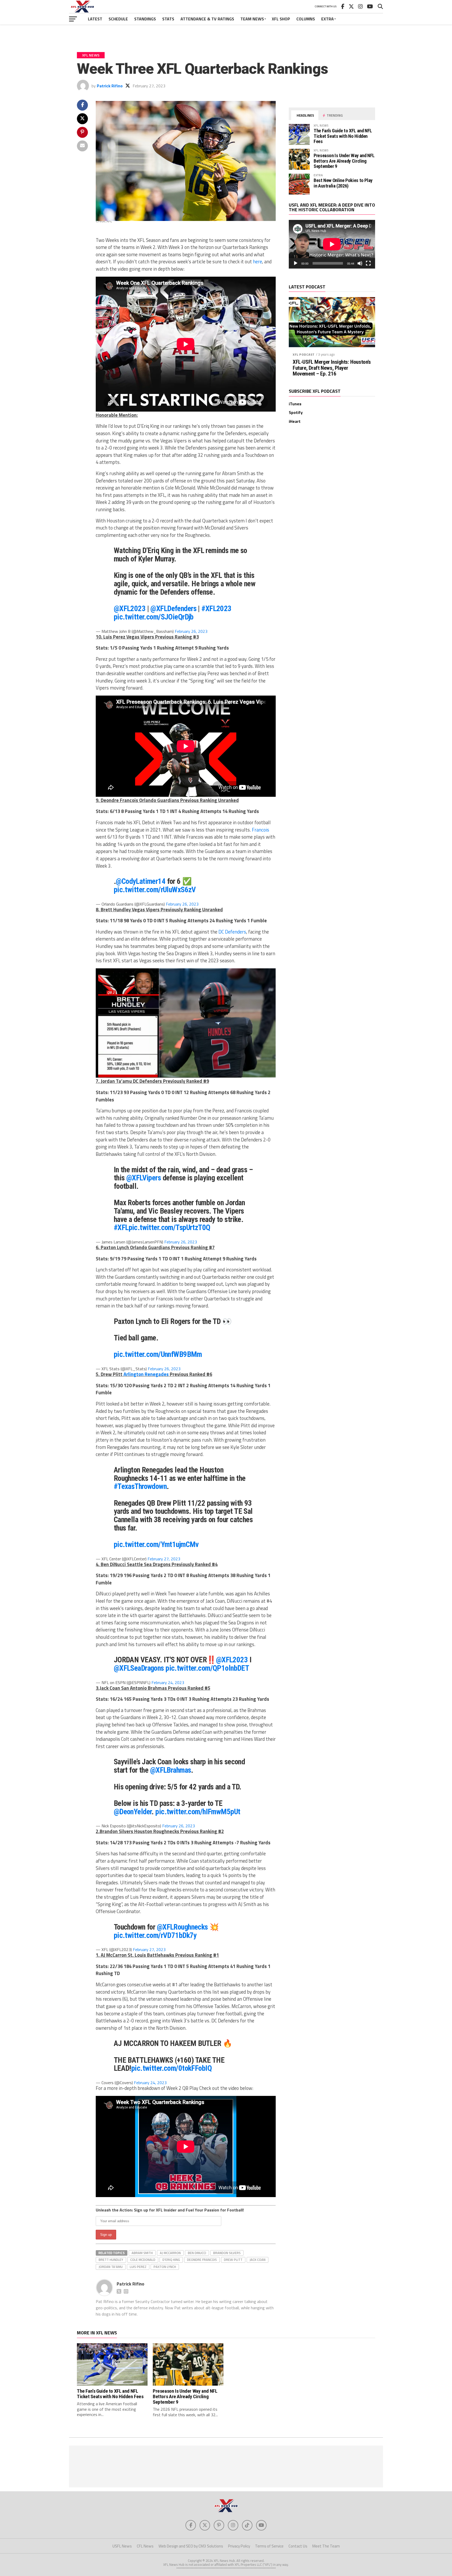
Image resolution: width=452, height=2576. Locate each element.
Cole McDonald (143, 2260)
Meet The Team (326, 2546)
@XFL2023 (130, 609)
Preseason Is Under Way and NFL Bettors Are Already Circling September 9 (344, 161)
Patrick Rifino (110, 86)
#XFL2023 (216, 609)
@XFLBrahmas (171, 1770)
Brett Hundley (111, 2260)
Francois (261, 830)
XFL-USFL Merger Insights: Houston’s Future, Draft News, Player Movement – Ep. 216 (332, 368)
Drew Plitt (233, 2260)
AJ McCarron (170, 2253)
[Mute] (360, 263)
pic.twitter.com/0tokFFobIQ (171, 2068)
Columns (306, 19)
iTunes (295, 404)
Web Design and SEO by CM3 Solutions (191, 2546)
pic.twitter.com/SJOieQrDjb (154, 617)
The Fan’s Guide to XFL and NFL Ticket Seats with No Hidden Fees (343, 136)
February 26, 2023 (191, 631)
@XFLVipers (144, 1178)
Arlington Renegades (146, 1374)
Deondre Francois (202, 2260)
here (258, 261)
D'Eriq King (171, 2260)
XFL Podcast (304, 354)
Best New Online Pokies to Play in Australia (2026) (343, 183)
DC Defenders (232, 932)
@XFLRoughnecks (182, 1927)
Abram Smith (142, 2253)
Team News (252, 19)
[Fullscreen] (368, 263)
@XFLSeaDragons (139, 1668)
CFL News (145, 2546)
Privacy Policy (239, 2546)
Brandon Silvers (227, 2253)
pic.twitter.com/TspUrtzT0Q (169, 1227)
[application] (332, 244)
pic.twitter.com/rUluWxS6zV (155, 890)
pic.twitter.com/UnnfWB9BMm (158, 1354)
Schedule (118, 19)
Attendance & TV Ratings (207, 19)
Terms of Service (269, 2546)
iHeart (295, 421)
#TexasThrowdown (140, 1486)
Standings (145, 19)
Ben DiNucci (197, 2253)
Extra (327, 19)
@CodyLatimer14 (141, 881)
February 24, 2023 (168, 1682)
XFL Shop (281, 19)
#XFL (121, 1227)
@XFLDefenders (173, 609)
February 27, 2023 (164, 1559)
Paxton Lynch (165, 2267)
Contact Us (298, 2546)
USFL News (122, 2546)
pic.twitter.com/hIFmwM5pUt (198, 1812)
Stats (168, 19)
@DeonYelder (133, 1812)
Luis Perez (138, 2267)
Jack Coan (258, 2260)
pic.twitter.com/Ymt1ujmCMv (156, 1544)
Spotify (296, 412)
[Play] (296, 263)
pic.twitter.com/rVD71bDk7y (155, 1935)
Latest (95, 19)
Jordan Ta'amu (111, 2267)
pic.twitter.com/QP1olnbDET (207, 1668)
